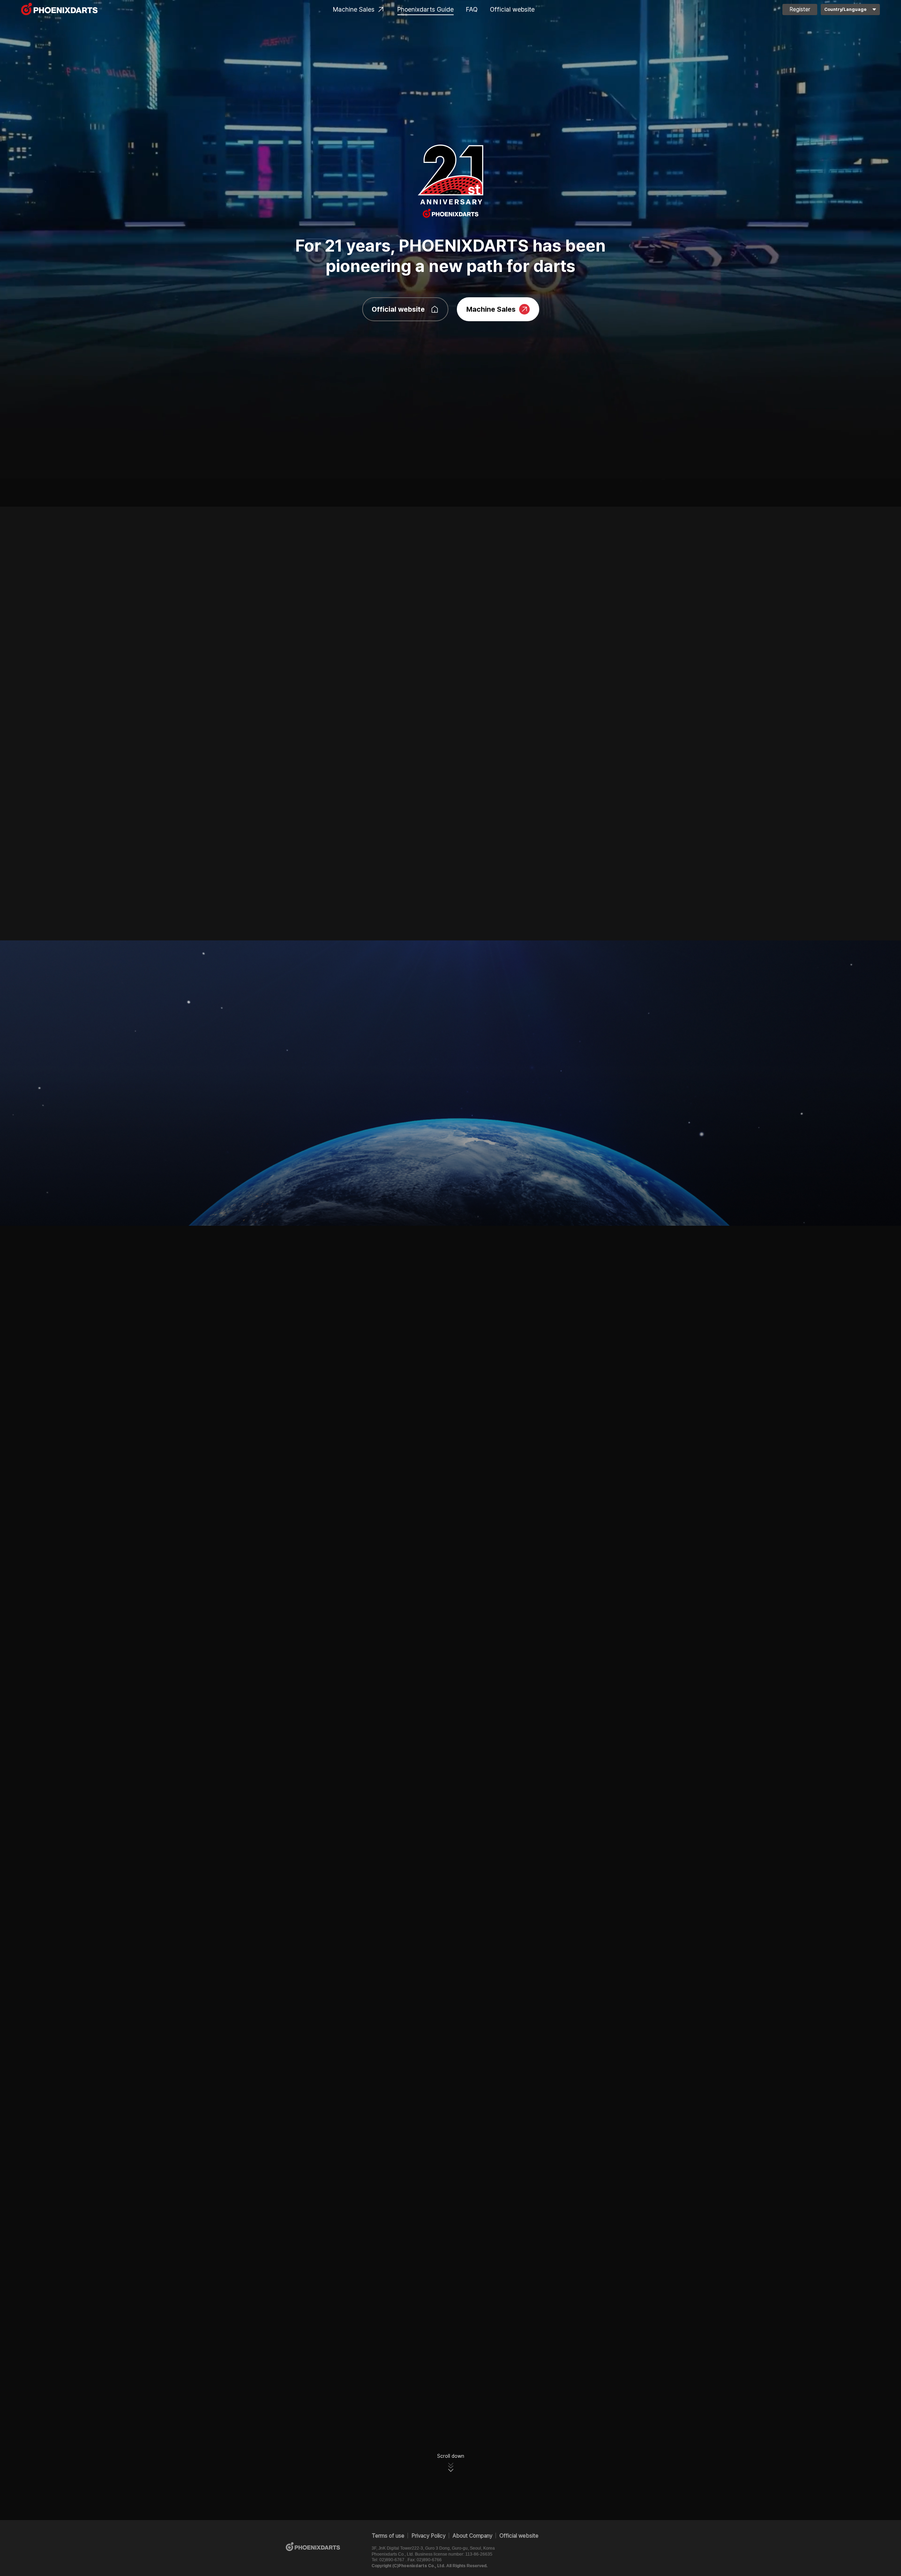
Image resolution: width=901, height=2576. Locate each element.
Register (800, 9)
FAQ (472, 9)
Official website (512, 9)
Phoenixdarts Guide (426, 9)
